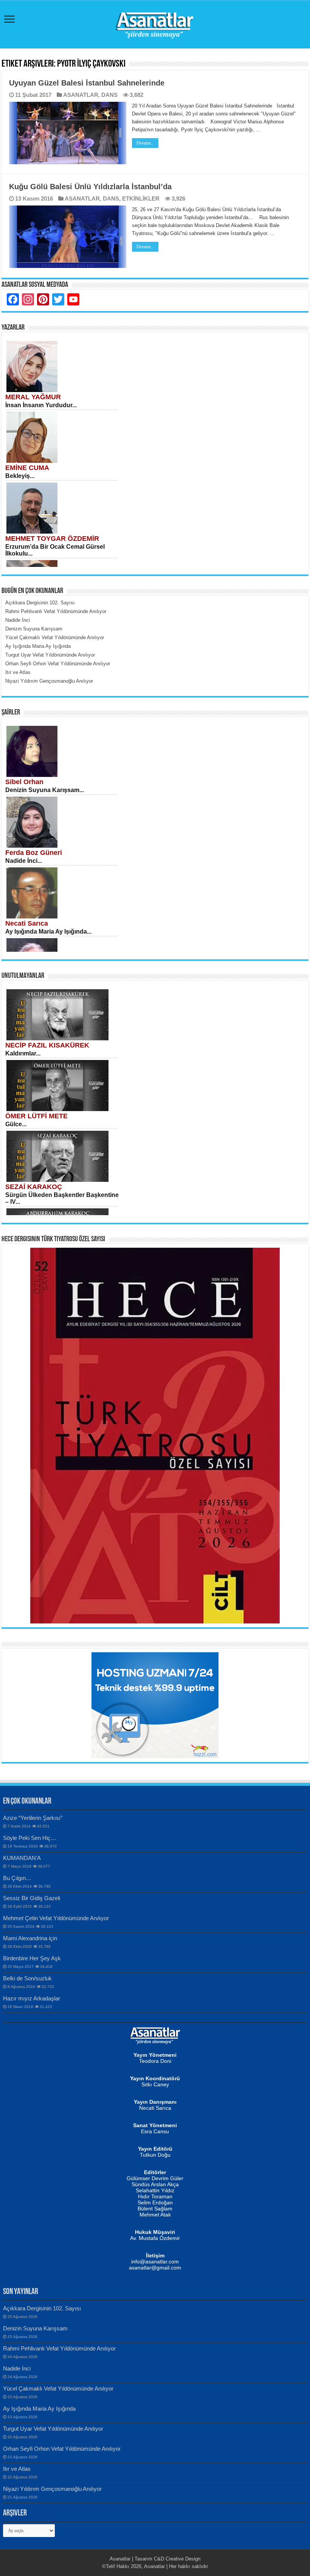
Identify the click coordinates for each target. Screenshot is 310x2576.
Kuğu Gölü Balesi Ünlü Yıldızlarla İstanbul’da (90, 187)
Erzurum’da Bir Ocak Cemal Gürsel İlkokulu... (55, 550)
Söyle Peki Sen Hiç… (30, 1838)
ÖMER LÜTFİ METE (36, 1116)
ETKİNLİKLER (141, 198)
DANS (109, 95)
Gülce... (16, 1124)
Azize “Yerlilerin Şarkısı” (33, 1818)
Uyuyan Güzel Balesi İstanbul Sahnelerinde (87, 83)
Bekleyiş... (20, 476)
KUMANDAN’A (22, 1858)
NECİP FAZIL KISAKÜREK (47, 1045)
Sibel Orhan (24, 782)
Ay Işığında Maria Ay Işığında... (48, 932)
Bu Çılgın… (17, 1878)
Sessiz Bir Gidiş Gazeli (32, 1898)
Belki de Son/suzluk (27, 1978)
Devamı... (145, 143)
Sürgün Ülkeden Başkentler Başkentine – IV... (62, 1198)
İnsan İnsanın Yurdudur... (41, 405)
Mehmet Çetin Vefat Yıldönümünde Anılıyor (56, 1918)
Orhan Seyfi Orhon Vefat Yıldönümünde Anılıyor (62, 2449)
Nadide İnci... (24, 861)
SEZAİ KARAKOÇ (34, 1187)
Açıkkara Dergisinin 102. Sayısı (42, 2308)
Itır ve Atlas (17, 2469)
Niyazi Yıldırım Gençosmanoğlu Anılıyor (52, 2489)
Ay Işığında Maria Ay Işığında (39, 2409)
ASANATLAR (81, 95)
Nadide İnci (17, 2368)
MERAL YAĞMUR (33, 397)
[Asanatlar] (155, 23)
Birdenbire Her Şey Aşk (32, 1958)
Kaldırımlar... (23, 1053)
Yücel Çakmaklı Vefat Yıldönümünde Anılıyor (58, 2388)
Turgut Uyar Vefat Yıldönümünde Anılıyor (53, 2429)
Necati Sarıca (27, 923)
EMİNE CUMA (27, 468)
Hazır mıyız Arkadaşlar (32, 1998)
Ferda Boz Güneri (34, 853)
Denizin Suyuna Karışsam (35, 2328)
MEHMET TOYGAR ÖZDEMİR (52, 539)
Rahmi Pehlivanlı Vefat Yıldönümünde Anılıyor (59, 2348)
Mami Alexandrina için (30, 1938)
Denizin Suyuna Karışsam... (45, 790)
